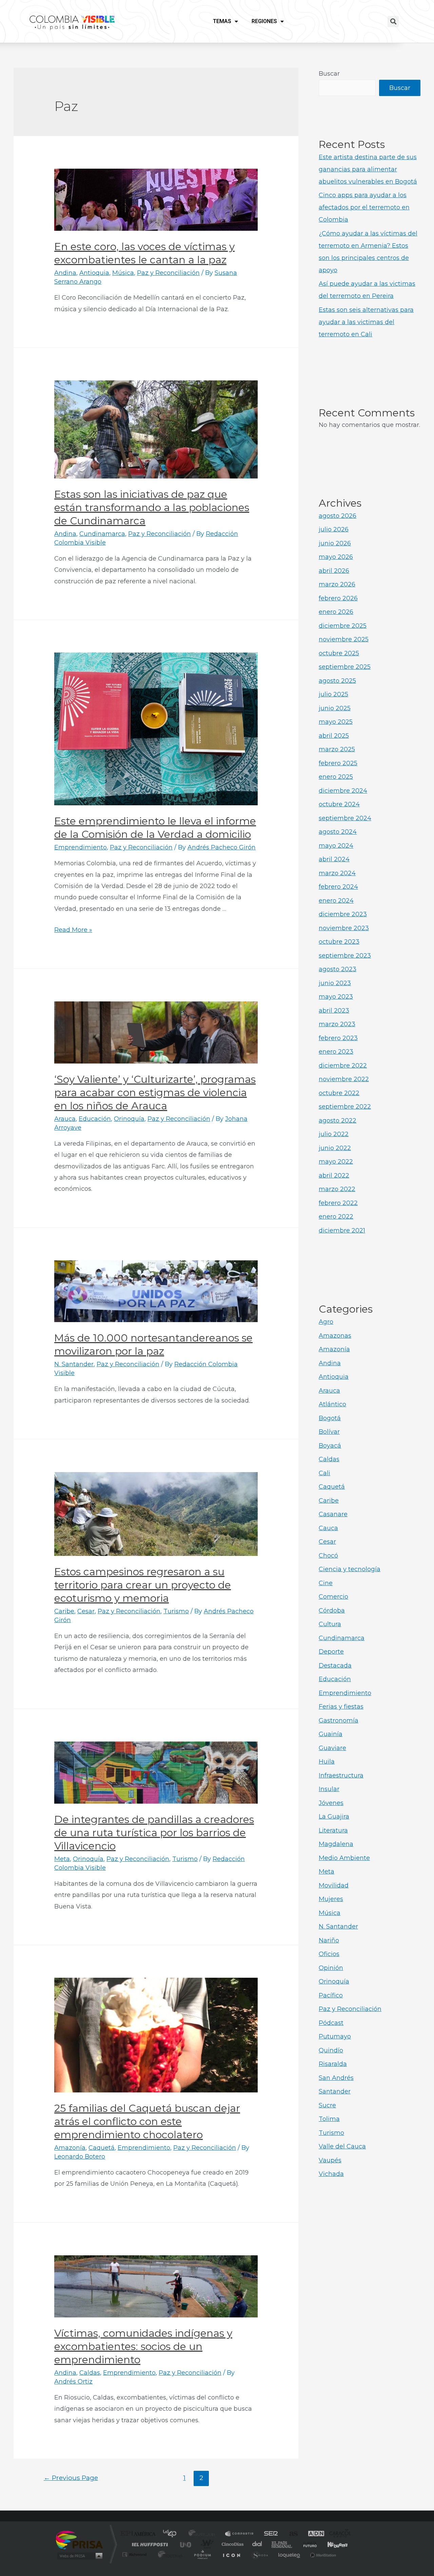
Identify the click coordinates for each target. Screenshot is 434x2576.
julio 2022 (334, 1134)
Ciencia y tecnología (350, 1569)
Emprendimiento (81, 847)
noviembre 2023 (344, 928)
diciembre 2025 (343, 626)
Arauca (65, 1119)
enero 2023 (336, 1052)
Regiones (264, 21)
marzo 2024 (337, 873)
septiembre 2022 (345, 1107)
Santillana (204, 2534)
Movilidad (334, 1885)
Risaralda (333, 2064)
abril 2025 (334, 736)
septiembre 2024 (345, 818)
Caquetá (102, 2148)
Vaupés (330, 2160)
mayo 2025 (336, 722)
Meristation (322, 2554)
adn (313, 2534)
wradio (206, 2544)
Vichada (331, 2174)
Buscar (329, 74)
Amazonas (335, 1336)
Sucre (327, 2105)
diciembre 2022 (343, 1066)
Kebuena (332, 2544)
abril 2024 (334, 859)
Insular (329, 1789)
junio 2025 (335, 708)
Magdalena (336, 1844)
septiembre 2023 (345, 956)
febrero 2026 (338, 598)
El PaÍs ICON (231, 2554)
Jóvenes (331, 1803)
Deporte (331, 1652)
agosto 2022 (338, 1121)
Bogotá (330, 1418)
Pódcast (331, 2023)
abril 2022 (334, 1176)
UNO (186, 2544)
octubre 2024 (339, 804)
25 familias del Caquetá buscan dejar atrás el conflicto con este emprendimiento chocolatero (147, 2121)
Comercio (333, 1597)
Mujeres (331, 1899)
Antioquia (94, 273)
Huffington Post (149, 2544)
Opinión (331, 1968)
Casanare (333, 1514)
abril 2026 (334, 571)
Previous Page (71, 2478)
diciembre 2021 (342, 1230)
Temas (222, 21)
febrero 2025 (338, 763)
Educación (95, 1119)
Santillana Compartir (240, 2534)
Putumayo (335, 2036)
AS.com (290, 2534)
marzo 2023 (337, 1024)
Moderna (169, 2554)
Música (123, 273)
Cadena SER (269, 2534)
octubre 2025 (339, 653)
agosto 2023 (338, 969)
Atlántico (332, 1404)
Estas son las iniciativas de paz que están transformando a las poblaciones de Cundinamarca (152, 507)
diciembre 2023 (343, 914)
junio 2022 (335, 1148)
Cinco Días (232, 2544)
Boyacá (330, 1446)
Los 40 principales (172, 2534)
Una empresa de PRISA (79, 2540)
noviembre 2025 (344, 639)
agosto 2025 (337, 681)
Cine (326, 1583)
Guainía (331, 1734)
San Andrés (336, 2078)
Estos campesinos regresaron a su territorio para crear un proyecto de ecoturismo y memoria (143, 1585)
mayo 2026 (336, 557)
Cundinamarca (102, 534)
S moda (260, 2554)
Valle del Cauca (342, 2146)
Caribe (64, 1611)
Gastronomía (339, 1721)
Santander (335, 2091)
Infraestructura (341, 1775)
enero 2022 (336, 1217)
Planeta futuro (307, 2544)
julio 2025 (333, 694)
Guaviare (332, 1748)
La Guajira (334, 1817)
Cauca (328, 1528)
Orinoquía (129, 1119)
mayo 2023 (336, 997)
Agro (326, 1322)
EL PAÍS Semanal (282, 2544)
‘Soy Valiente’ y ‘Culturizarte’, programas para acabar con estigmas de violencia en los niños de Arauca (155, 1093)
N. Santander (74, 1364)
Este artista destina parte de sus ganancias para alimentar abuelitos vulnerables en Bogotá (368, 169)
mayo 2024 (336, 846)
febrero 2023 (338, 1038)
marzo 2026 (337, 584)
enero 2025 (336, 777)
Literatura (333, 1830)
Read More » (73, 930)
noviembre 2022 (344, 1079)
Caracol (338, 2534)
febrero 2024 (338, 887)
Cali (324, 1473)
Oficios (329, 1954)
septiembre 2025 (345, 667)
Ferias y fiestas (341, 1707)
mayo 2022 (336, 1162)
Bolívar (329, 1432)
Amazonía (70, 2148)
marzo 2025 (337, 749)
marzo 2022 (337, 1189)
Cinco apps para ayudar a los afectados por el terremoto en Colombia (364, 207)
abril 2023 (334, 1011)
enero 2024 (336, 901)
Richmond (135, 2554)
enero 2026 (336, 612)
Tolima (329, 2119)
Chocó (328, 1556)
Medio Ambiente (344, 1858)
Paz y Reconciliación (168, 273)
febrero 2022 (338, 1203)
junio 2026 (335, 543)
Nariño (329, 1940)
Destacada (335, 1666)
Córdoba (332, 1611)
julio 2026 (334, 529)
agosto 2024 (338, 832)
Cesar (86, 1611)
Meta (62, 1859)
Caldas (90, 2373)
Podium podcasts (202, 2554)
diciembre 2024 (343, 791)
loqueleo (290, 2554)
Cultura (330, 1624)
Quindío (331, 2050)
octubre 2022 (339, 1093)
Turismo (176, 1611)
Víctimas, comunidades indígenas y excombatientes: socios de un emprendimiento (143, 2346)
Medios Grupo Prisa (79, 2556)
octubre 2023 (339, 942)
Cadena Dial (257, 2544)
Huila (327, 1762)
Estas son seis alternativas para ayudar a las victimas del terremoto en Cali (366, 322)
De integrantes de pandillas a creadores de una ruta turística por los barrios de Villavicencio (154, 1833)
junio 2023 (335, 983)
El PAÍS (140, 2534)
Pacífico (331, 1995)
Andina (65, 273)
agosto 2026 (338, 516)
